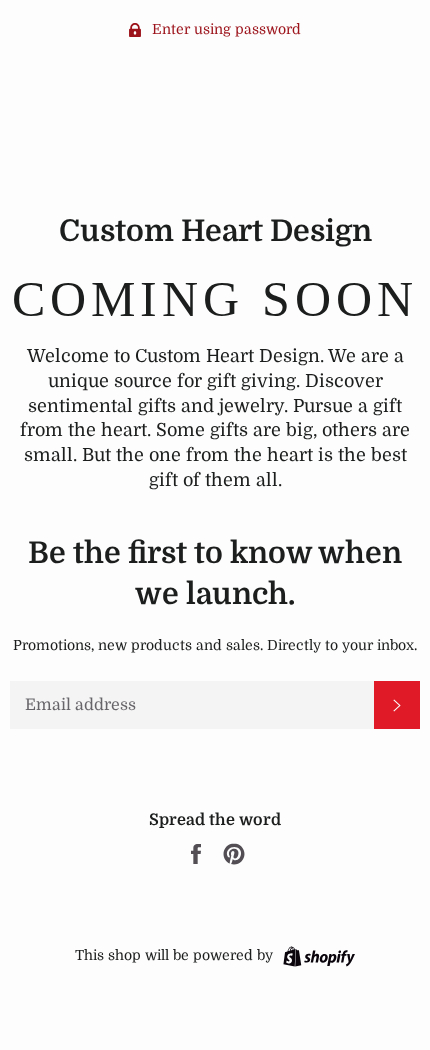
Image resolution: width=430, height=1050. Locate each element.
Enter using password (224, 29)
